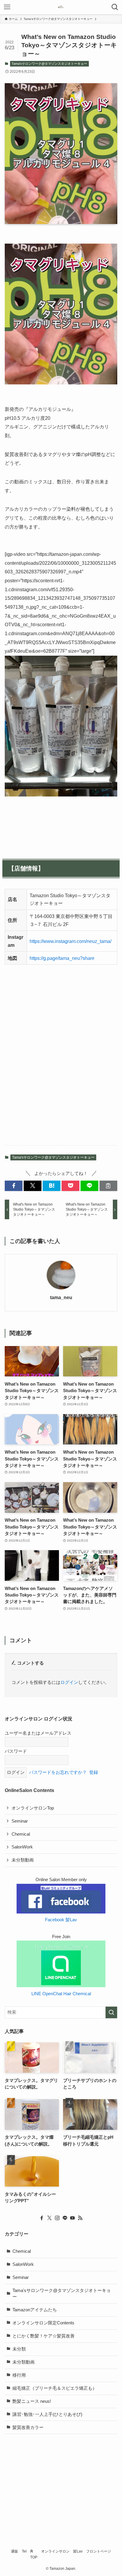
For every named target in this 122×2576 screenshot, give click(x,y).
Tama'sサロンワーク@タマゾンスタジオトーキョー (49, 64)
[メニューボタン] (7, 7)
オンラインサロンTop (33, 1808)
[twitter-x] (49, 2218)
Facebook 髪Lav (61, 1920)
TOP (34, 2557)
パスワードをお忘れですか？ (58, 1772)
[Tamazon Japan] (61, 7)
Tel (24, 2551)
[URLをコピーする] (108, 1186)
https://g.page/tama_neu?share (62, 958)
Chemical (21, 1834)
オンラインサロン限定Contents (43, 2323)
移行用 (19, 2375)
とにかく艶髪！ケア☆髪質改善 (44, 2336)
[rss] (80, 2218)
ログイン (69, 1682)
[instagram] (57, 2218)
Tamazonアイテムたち (35, 2310)
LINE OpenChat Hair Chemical (61, 1994)
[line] (65, 2218)
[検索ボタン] (115, 7)
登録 (94, 1772)
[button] (14, 1186)
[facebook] (42, 2218)
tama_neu (61, 1297)
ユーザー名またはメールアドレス (38, 1733)
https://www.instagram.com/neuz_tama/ (70, 941)
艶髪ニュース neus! (32, 2401)
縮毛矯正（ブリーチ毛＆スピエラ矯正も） (55, 2388)
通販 (15, 2551)
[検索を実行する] (111, 2012)
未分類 (19, 2349)
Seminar (20, 1821)
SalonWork (22, 1847)
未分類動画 (23, 1860)
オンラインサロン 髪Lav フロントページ (76, 2551)
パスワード (16, 1751)
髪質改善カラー (28, 2427)
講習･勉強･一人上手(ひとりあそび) (47, 2414)
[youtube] (73, 2218)
